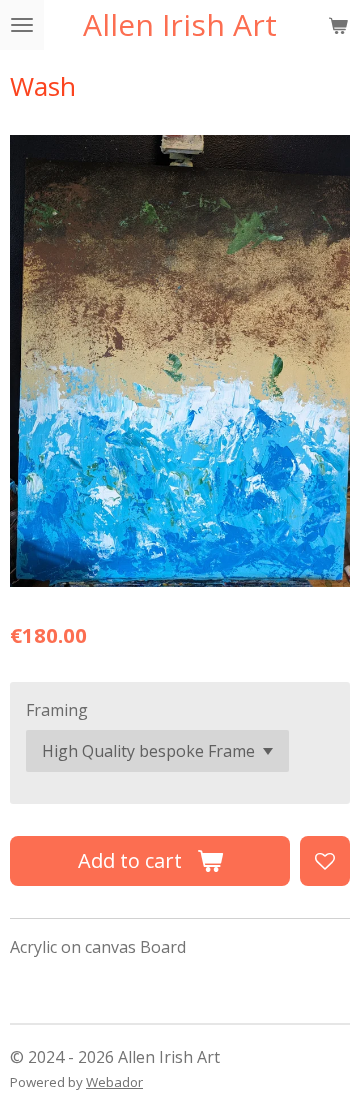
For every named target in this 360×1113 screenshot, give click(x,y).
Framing (57, 710)
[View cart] (338, 25)
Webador (114, 1082)
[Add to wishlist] (325, 861)
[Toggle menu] (22, 25)
